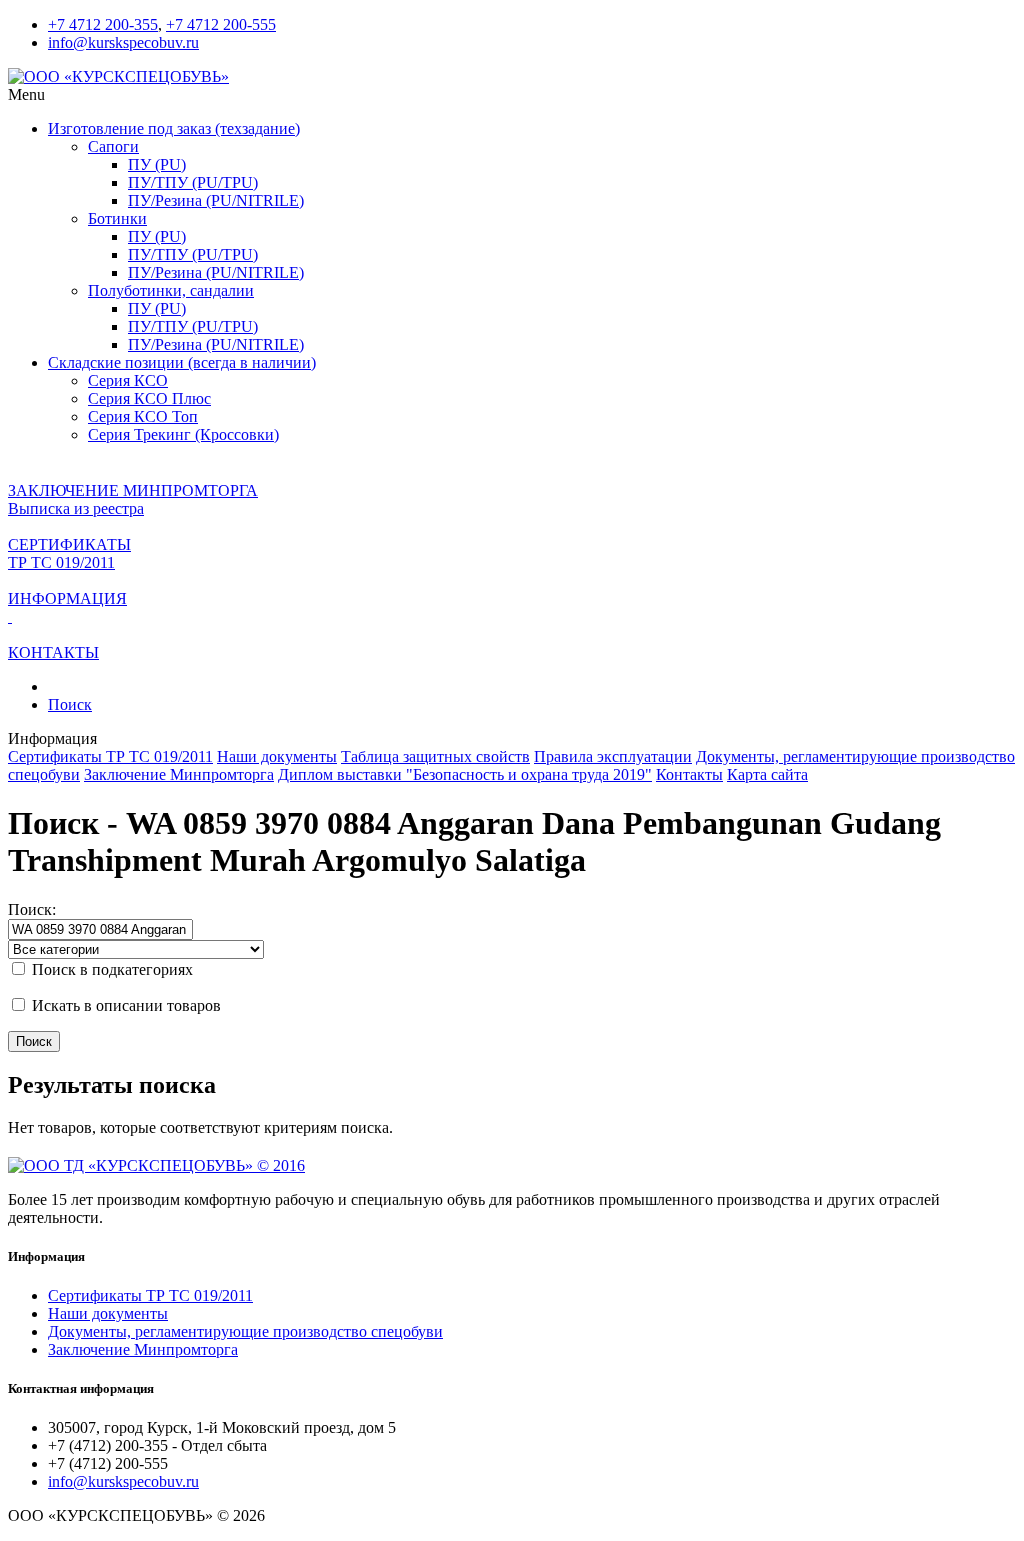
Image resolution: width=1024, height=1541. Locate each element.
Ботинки (117, 218)
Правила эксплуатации (613, 756)
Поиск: (32, 909)
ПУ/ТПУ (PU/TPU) (193, 182)
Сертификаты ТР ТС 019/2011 (110, 756)
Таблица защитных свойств (435, 756)
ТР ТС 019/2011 (61, 562)
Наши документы (277, 756)
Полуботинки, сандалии (171, 290)
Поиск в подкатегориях (110, 969)
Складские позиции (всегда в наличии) (182, 362)
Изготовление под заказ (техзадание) (174, 128)
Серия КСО (128, 380)
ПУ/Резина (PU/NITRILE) (216, 200)
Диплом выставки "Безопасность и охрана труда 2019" (465, 774)
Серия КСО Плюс (149, 398)
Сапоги (113, 146)
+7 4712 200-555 (221, 24)
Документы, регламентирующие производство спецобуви (245, 1331)
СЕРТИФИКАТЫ (69, 544)
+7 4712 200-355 (103, 24)
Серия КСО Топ (143, 416)
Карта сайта (767, 774)
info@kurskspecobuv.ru (123, 42)
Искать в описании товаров (124, 1005)
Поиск (70, 704)
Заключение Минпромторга (179, 774)
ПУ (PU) (157, 164)
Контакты (689, 774)
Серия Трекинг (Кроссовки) (183, 434)
